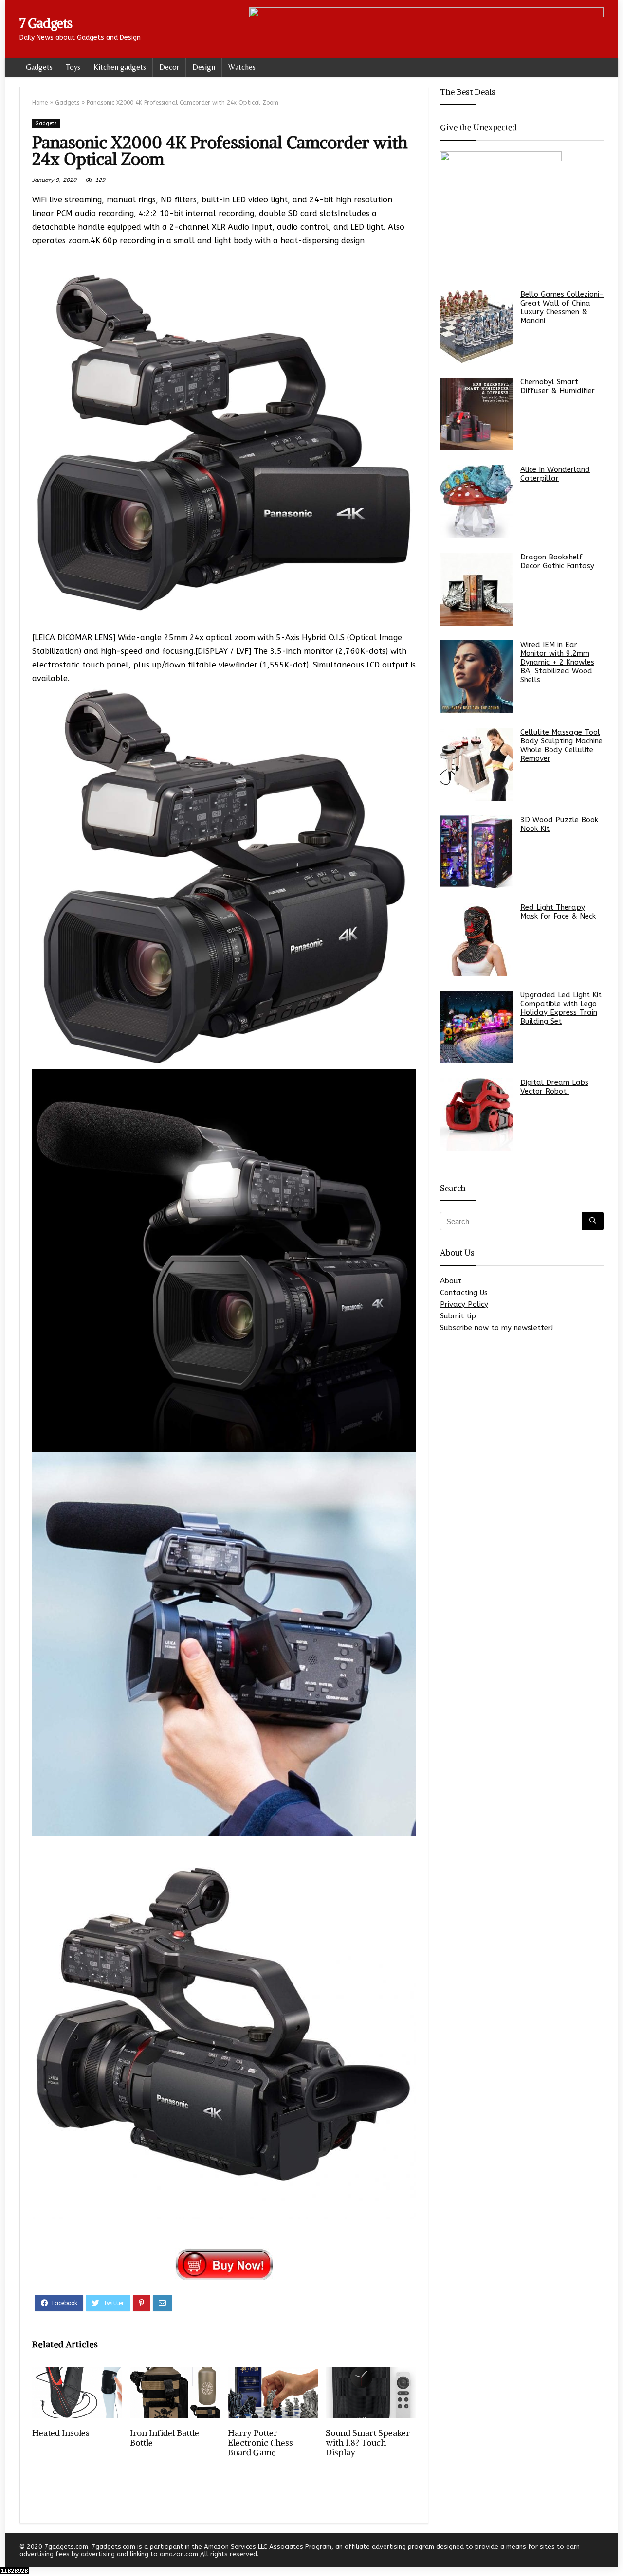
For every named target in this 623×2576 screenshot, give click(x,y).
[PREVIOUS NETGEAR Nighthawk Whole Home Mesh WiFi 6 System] (10, 2552)
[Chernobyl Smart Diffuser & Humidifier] (476, 414)
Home (40, 103)
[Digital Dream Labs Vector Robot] (476, 1115)
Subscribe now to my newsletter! (496, 1328)
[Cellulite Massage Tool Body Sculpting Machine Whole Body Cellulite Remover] (476, 764)
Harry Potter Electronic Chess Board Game (260, 2443)
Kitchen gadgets (120, 67)
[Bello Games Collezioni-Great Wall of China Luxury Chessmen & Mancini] (476, 326)
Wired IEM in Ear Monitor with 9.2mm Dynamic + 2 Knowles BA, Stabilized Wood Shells (557, 662)
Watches (242, 67)
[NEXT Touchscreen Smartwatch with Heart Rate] (613, 2552)
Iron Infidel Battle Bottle (165, 2438)
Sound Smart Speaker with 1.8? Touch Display (368, 2443)
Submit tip (458, 1316)
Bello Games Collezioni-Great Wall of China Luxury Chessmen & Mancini (562, 307)
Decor (169, 67)
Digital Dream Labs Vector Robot (554, 1087)
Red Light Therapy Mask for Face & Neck (558, 912)
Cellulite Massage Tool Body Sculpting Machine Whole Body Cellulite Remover (561, 745)
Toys (73, 67)
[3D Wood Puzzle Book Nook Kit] (476, 852)
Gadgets (39, 67)
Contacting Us (464, 1293)
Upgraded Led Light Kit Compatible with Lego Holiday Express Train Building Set (561, 1008)
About (451, 1281)
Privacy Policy (464, 1304)
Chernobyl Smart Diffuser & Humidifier (559, 386)
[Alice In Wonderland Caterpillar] (476, 502)
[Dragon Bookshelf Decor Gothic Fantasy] (476, 589)
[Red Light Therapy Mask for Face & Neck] (476, 939)
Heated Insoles (61, 2433)
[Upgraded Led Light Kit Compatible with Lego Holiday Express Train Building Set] (476, 1027)
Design (204, 67)
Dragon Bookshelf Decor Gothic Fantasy (557, 561)
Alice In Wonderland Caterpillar (555, 474)
